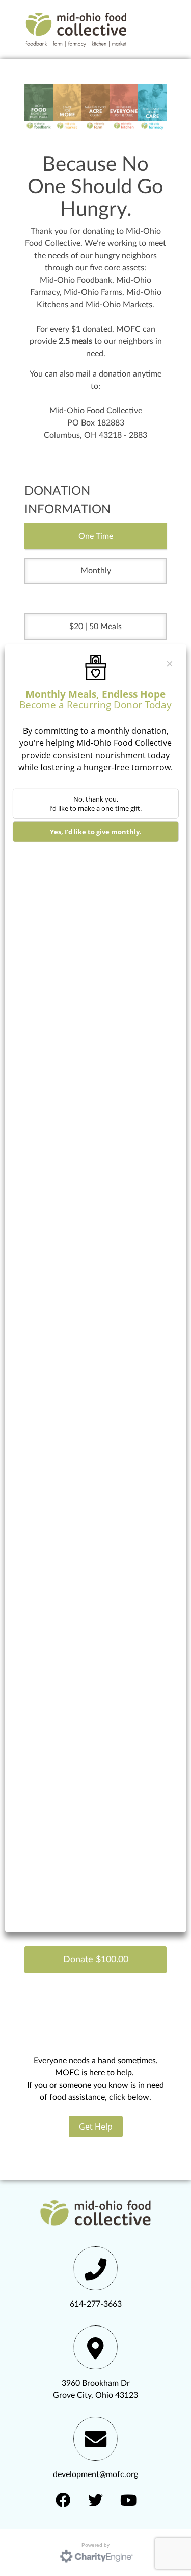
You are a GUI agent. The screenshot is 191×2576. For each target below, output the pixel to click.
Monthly (96, 571)
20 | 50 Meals (98, 627)
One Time (96, 536)
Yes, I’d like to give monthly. (96, 832)
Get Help (96, 2127)
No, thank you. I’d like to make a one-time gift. (95, 803)
